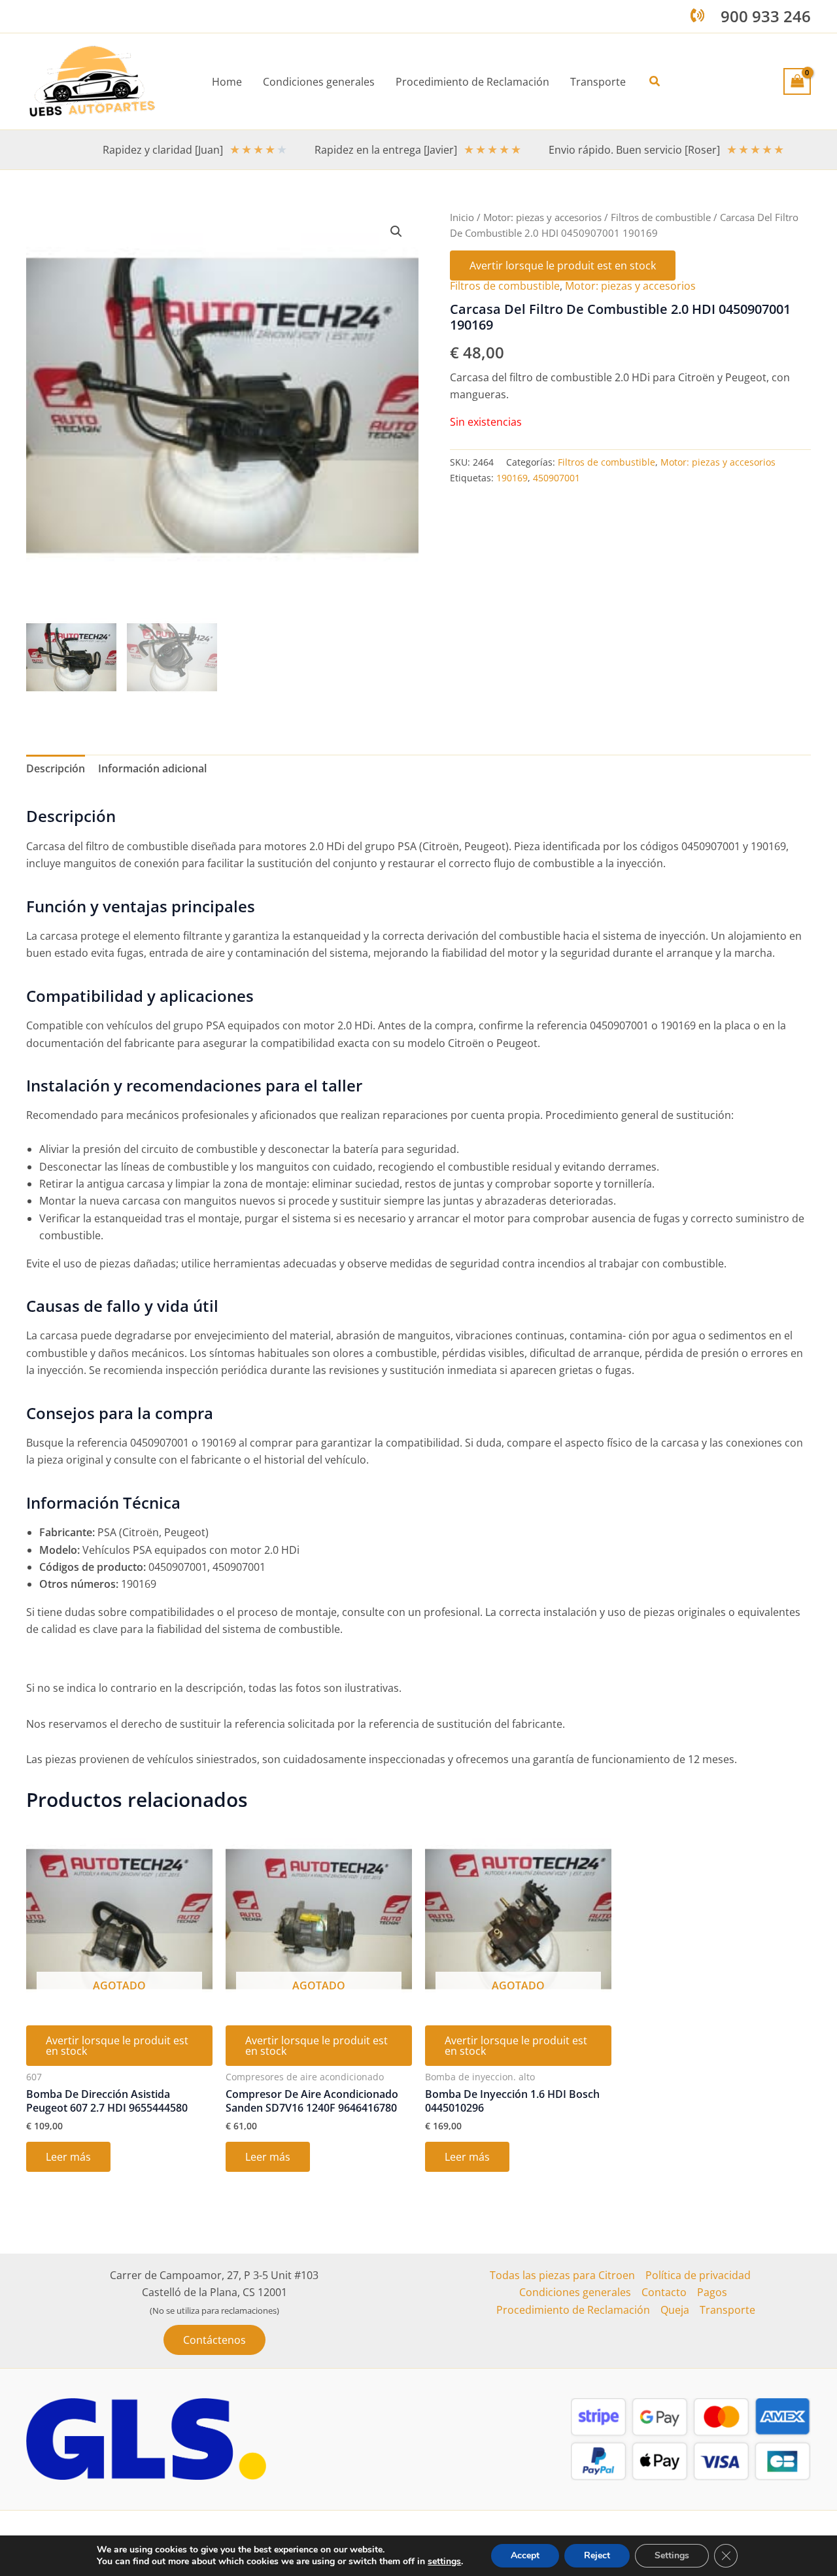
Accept (525, 2555)
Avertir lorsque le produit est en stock (563, 266)
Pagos (712, 2292)
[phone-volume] (697, 15)
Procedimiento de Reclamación (573, 2310)
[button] (655, 82)
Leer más (68, 2157)
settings (444, 2562)
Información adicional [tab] (152, 768)
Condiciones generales (575, 2292)
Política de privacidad (698, 2275)
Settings (672, 2555)
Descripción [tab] (56, 768)
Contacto (664, 2292)
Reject (597, 2555)
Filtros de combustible (661, 217)
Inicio (462, 217)
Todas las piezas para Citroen (562, 2275)
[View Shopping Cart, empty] (797, 81)
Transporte (727, 2310)
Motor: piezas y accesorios (542, 217)
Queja (675, 2310)
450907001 (556, 478)
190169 (512, 478)
